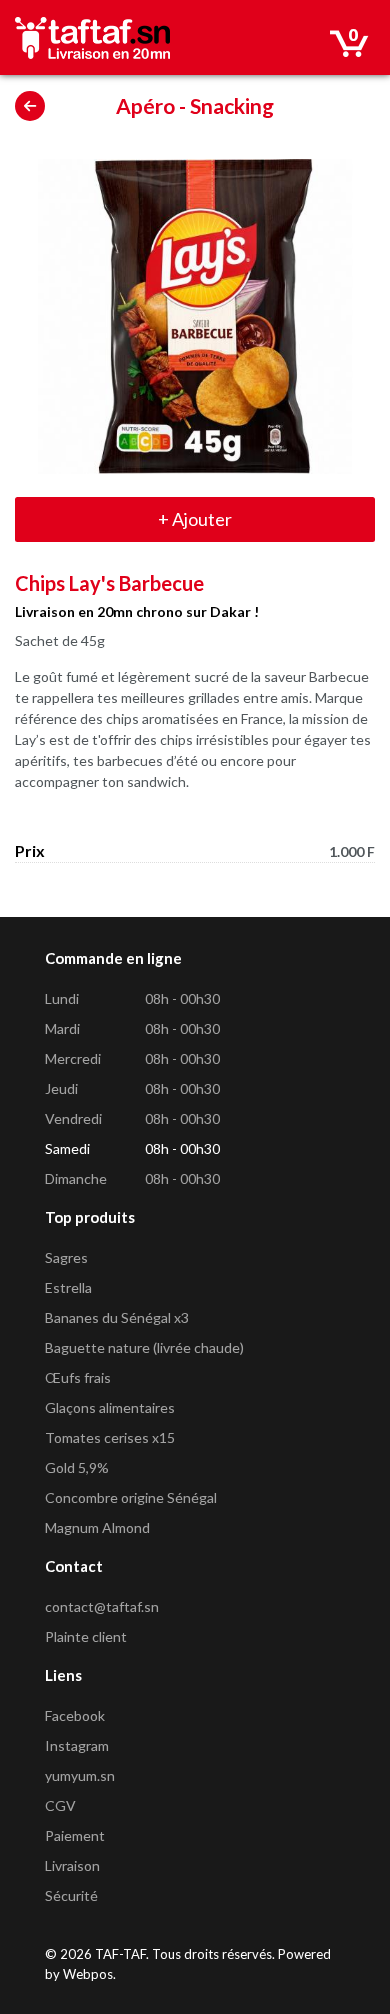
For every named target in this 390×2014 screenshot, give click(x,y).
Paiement (75, 1835)
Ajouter (195, 519)
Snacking (232, 105)
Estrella (68, 1287)
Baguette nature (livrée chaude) (144, 1347)
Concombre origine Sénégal (131, 1497)
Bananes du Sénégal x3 (117, 1317)
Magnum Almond (97, 1527)
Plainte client (86, 1636)
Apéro (145, 105)
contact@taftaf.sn (102, 1606)
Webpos (88, 1974)
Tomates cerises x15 (110, 1437)
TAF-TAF (120, 1954)
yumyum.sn (80, 1775)
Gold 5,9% (77, 1467)
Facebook (75, 1715)
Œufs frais (78, 1377)
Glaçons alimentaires (110, 1407)
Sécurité (71, 1895)
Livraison (72, 1865)
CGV (60, 1805)
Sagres (66, 1257)
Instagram (77, 1745)
